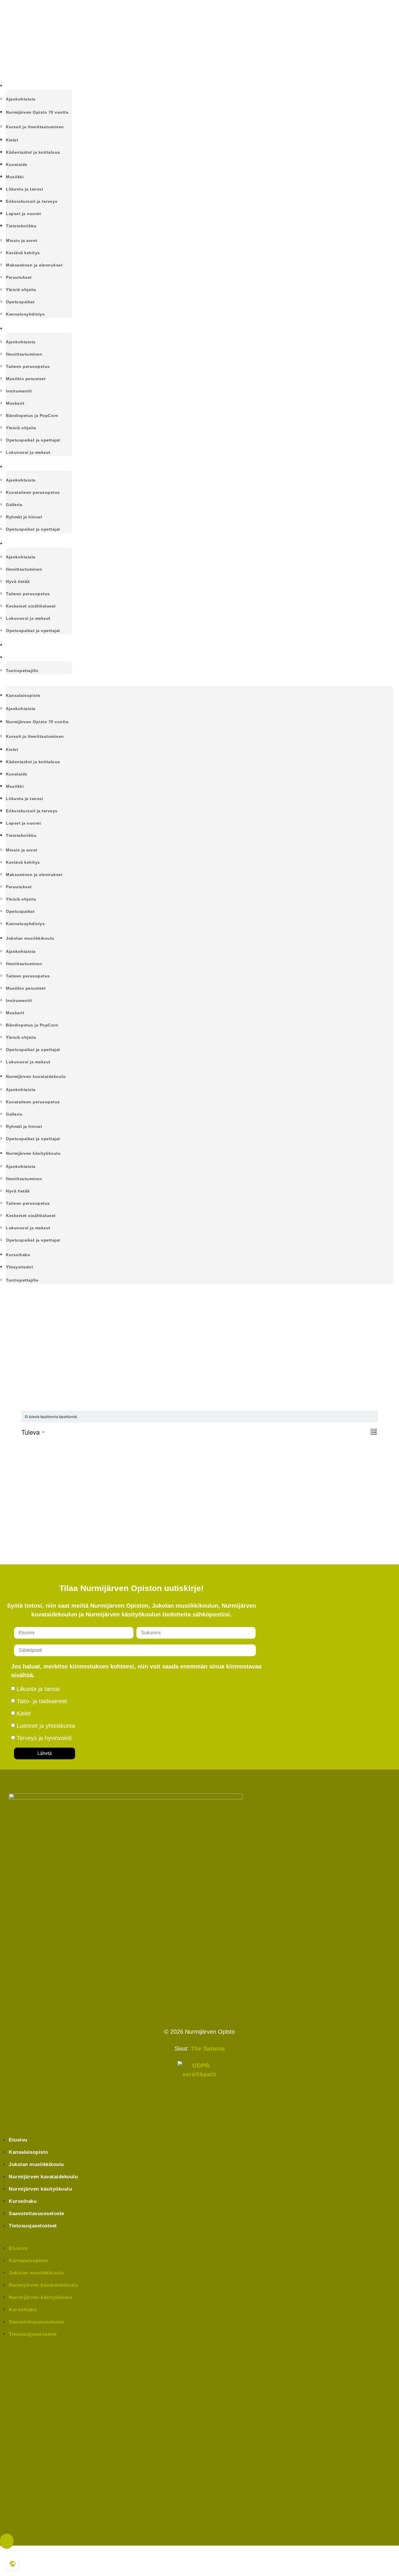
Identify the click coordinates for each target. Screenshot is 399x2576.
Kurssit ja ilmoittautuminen (35, 127)
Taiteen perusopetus (28, 366)
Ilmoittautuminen (24, 354)
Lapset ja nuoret (23, 214)
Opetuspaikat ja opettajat (33, 440)
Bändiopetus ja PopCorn (32, 416)
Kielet (12, 140)
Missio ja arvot (22, 240)
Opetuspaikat (20, 302)
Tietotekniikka (21, 226)
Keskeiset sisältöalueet (31, 606)
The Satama (208, 2049)
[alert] (200, 1417)
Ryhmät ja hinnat (24, 517)
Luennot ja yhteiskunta (46, 1726)
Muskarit (15, 403)
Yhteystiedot (21, 657)
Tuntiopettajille (22, 671)
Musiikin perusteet (26, 379)
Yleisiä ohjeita (21, 290)
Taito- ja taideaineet (42, 1701)
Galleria (14, 505)
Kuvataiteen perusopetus (33, 492)
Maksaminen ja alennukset (34, 265)
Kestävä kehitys (23, 253)
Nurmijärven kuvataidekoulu (39, 467)
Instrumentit (19, 391)
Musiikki (15, 177)
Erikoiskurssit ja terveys (32, 201)
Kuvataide (17, 165)
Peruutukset (19, 277)
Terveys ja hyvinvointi (44, 1738)
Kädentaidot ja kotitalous (33, 152)
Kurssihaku (19, 645)
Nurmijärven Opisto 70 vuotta (37, 112)
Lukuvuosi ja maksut (28, 452)
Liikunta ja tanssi (24, 189)
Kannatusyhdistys (25, 314)
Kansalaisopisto (25, 86)
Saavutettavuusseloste (37, 2214)
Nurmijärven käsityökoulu (36, 544)
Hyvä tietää (18, 581)
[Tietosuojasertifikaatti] (199, 2083)
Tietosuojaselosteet (33, 2226)
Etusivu (18, 2140)
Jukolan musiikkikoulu (32, 329)
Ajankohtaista (21, 99)
